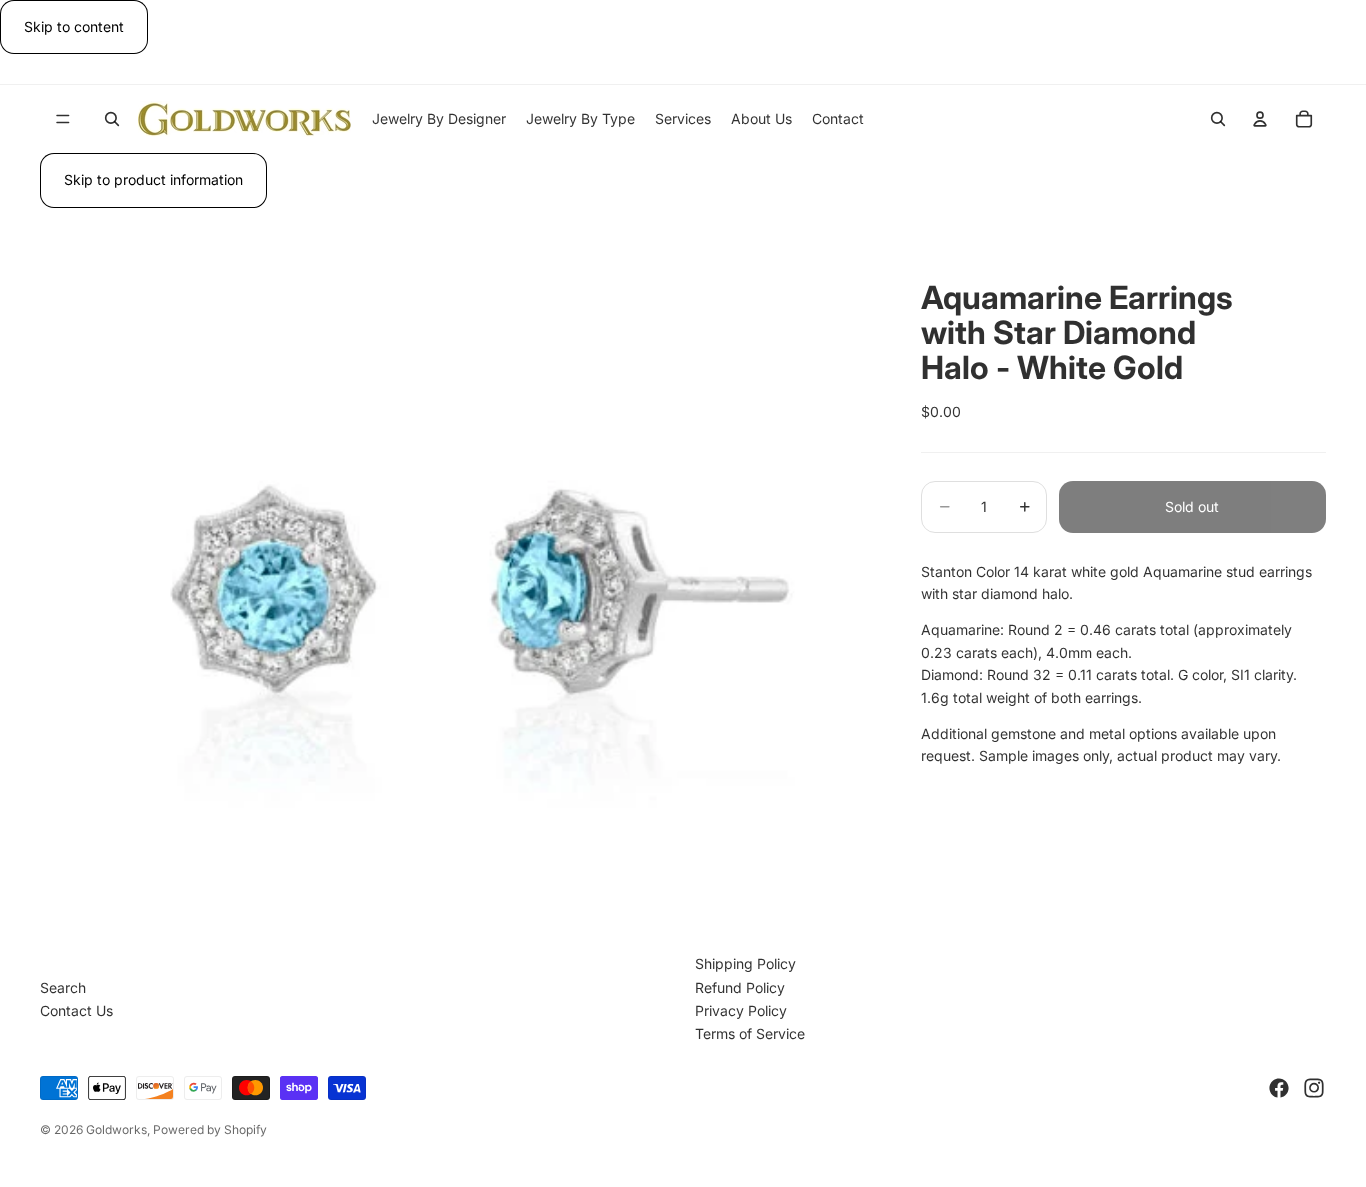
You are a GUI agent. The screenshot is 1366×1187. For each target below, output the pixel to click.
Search (63, 987)
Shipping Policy (745, 963)
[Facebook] (1279, 1088)
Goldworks (116, 1129)
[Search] (112, 119)
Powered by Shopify (210, 1129)
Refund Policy (740, 987)
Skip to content (74, 26)
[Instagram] (1314, 1088)
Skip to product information (153, 179)
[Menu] (63, 120)
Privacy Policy (741, 1010)
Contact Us (76, 1010)
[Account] (1260, 119)
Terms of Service (750, 1033)
